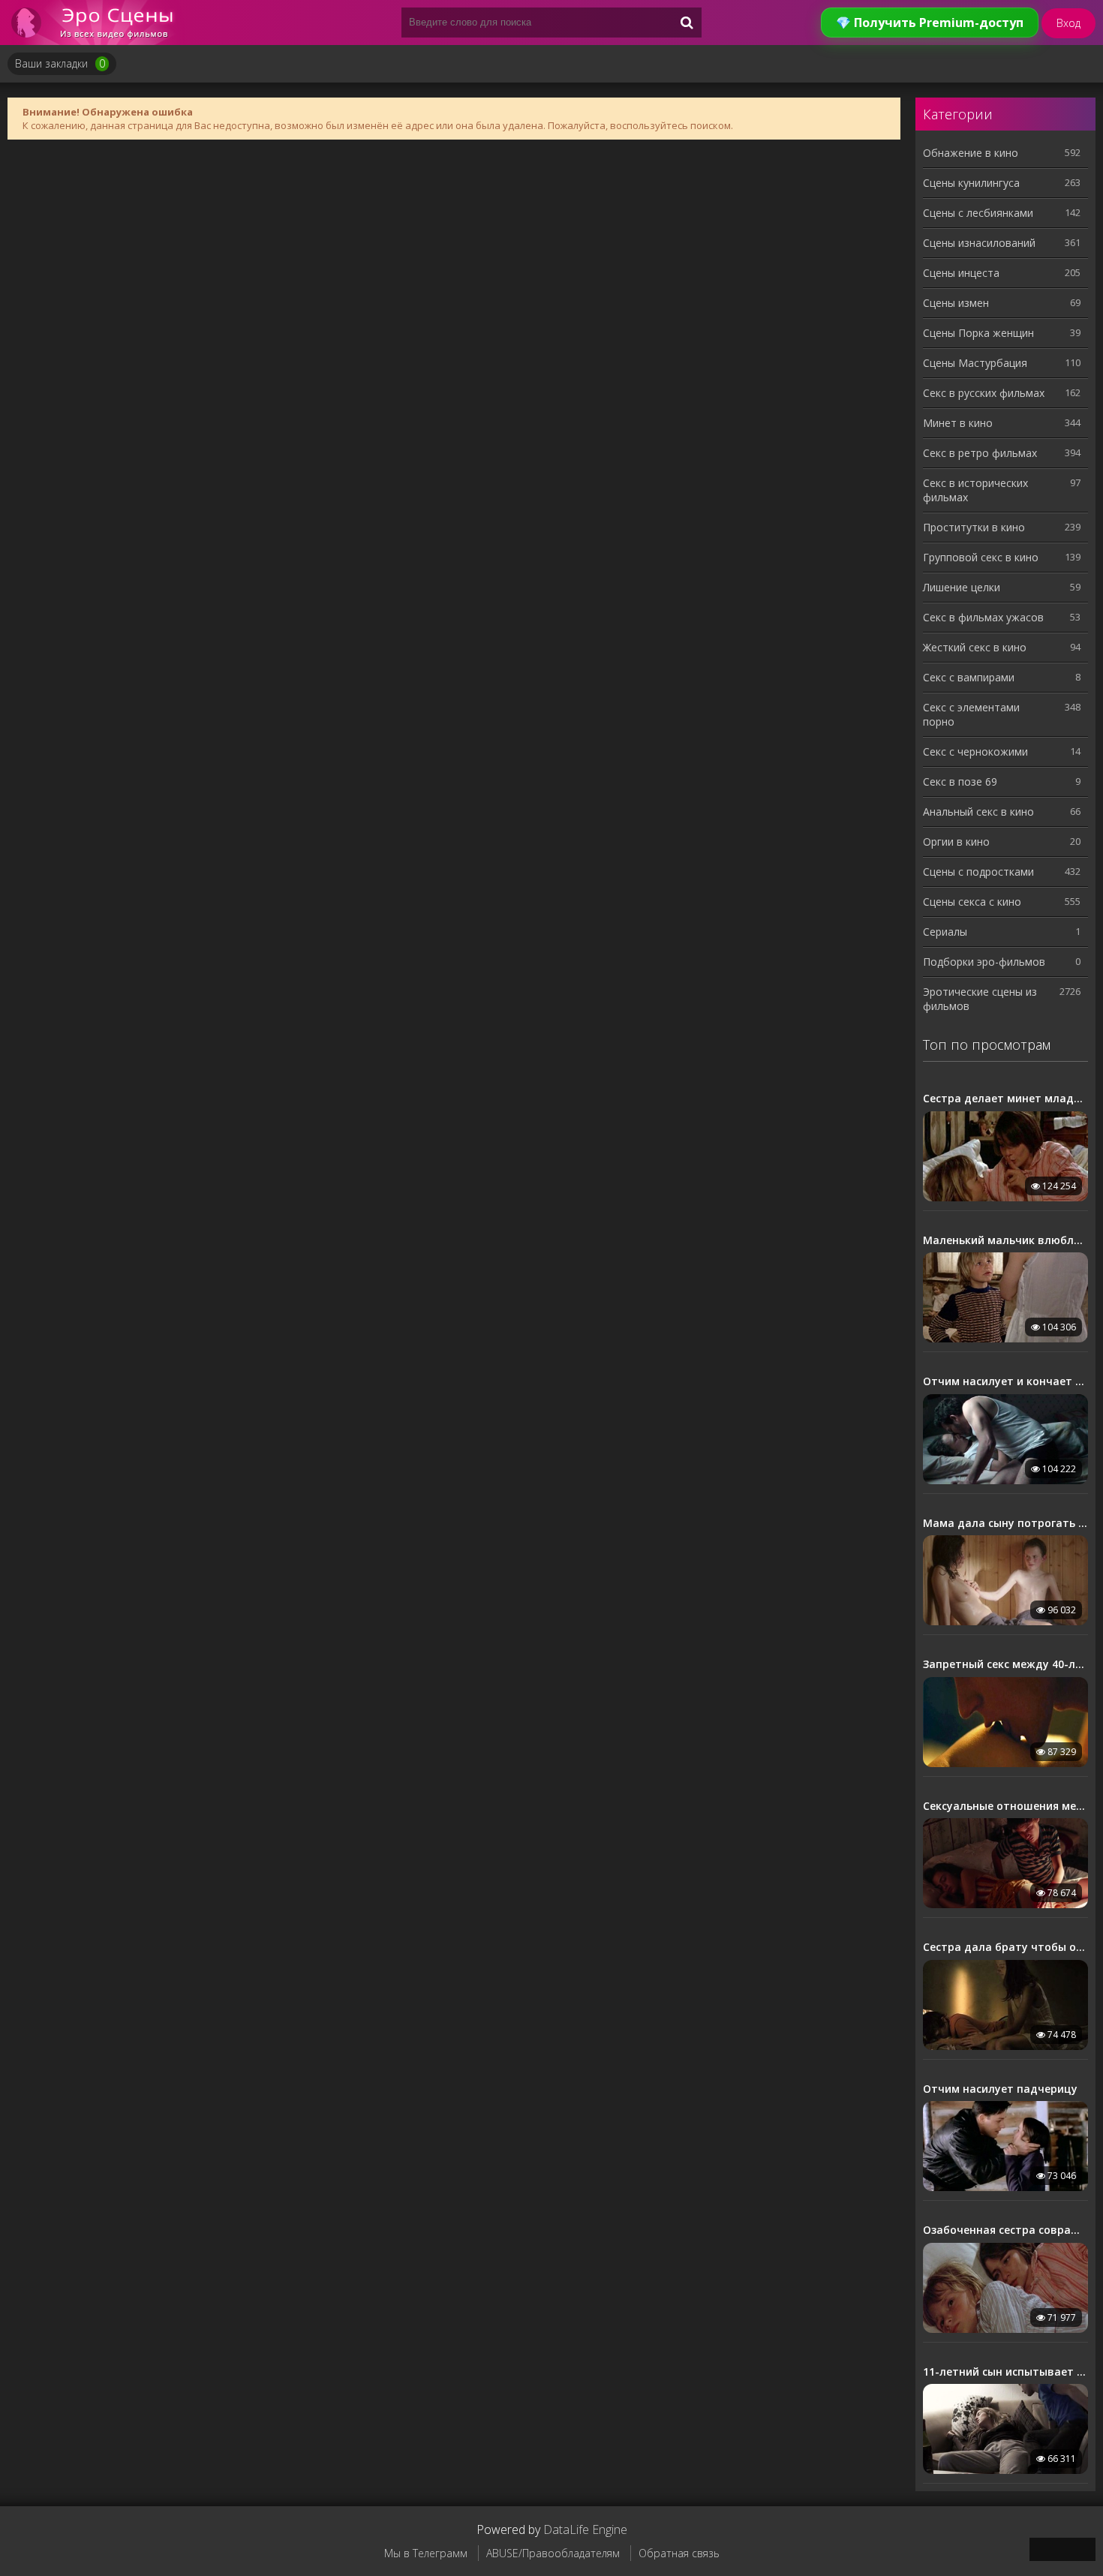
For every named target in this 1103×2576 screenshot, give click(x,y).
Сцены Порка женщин (978, 333)
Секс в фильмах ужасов (983, 617)
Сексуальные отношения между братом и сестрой (1005, 1806)
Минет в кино (958, 423)
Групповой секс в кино (981, 557)
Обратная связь (679, 2553)
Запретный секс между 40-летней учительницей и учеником (1005, 1664)
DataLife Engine (585, 2529)
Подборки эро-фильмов (984, 962)
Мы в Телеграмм (426, 2553)
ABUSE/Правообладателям (553, 2553)
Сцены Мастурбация (975, 363)
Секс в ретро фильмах (980, 453)
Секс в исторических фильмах (975, 490)
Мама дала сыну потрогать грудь (1005, 1523)
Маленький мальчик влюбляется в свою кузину (1005, 1240)
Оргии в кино (956, 842)
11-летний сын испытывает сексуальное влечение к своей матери (1005, 2372)
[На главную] (98, 23)
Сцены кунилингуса (971, 183)
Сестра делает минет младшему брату (1005, 1099)
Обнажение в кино (971, 153)
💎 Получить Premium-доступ (930, 23)
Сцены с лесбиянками (978, 213)
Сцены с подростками (978, 872)
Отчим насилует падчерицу (1000, 2089)
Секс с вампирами (969, 677)
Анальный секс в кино (978, 812)
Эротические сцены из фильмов (980, 999)
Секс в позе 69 (960, 782)
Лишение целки (962, 587)
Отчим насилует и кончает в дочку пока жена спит (1005, 1381)
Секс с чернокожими (975, 751)
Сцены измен (956, 303)
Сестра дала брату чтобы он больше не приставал (1005, 1947)
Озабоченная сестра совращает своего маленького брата (1005, 2230)
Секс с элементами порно (971, 714)
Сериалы (945, 932)
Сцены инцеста (961, 273)
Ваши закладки (60, 63)
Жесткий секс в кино (975, 647)
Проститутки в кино (974, 527)
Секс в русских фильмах (984, 393)
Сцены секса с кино (972, 902)
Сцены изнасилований (979, 243)
